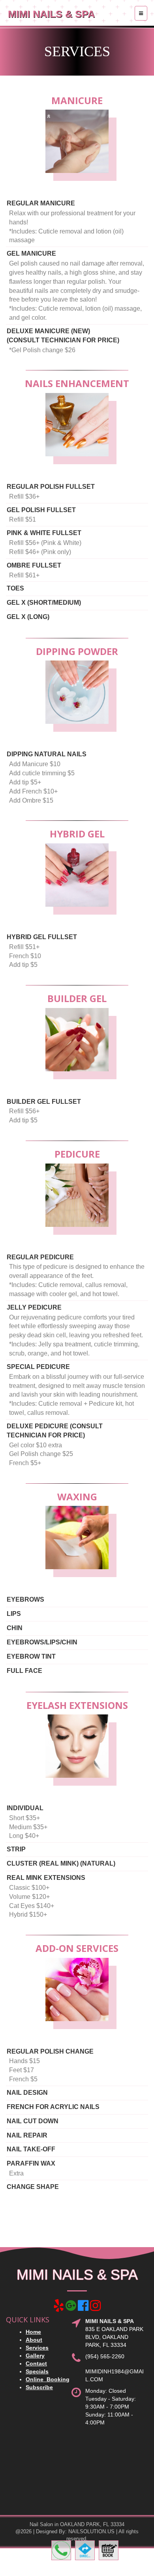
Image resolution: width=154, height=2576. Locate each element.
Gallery (35, 2356)
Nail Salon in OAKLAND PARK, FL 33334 (77, 2524)
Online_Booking (48, 2379)
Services (37, 2348)
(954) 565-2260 (105, 2356)
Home (33, 2332)
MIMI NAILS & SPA (51, 14)
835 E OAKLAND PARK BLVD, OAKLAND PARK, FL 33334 (114, 2337)
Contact (36, 2363)
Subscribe (39, 2387)
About (34, 2340)
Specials (37, 2371)
